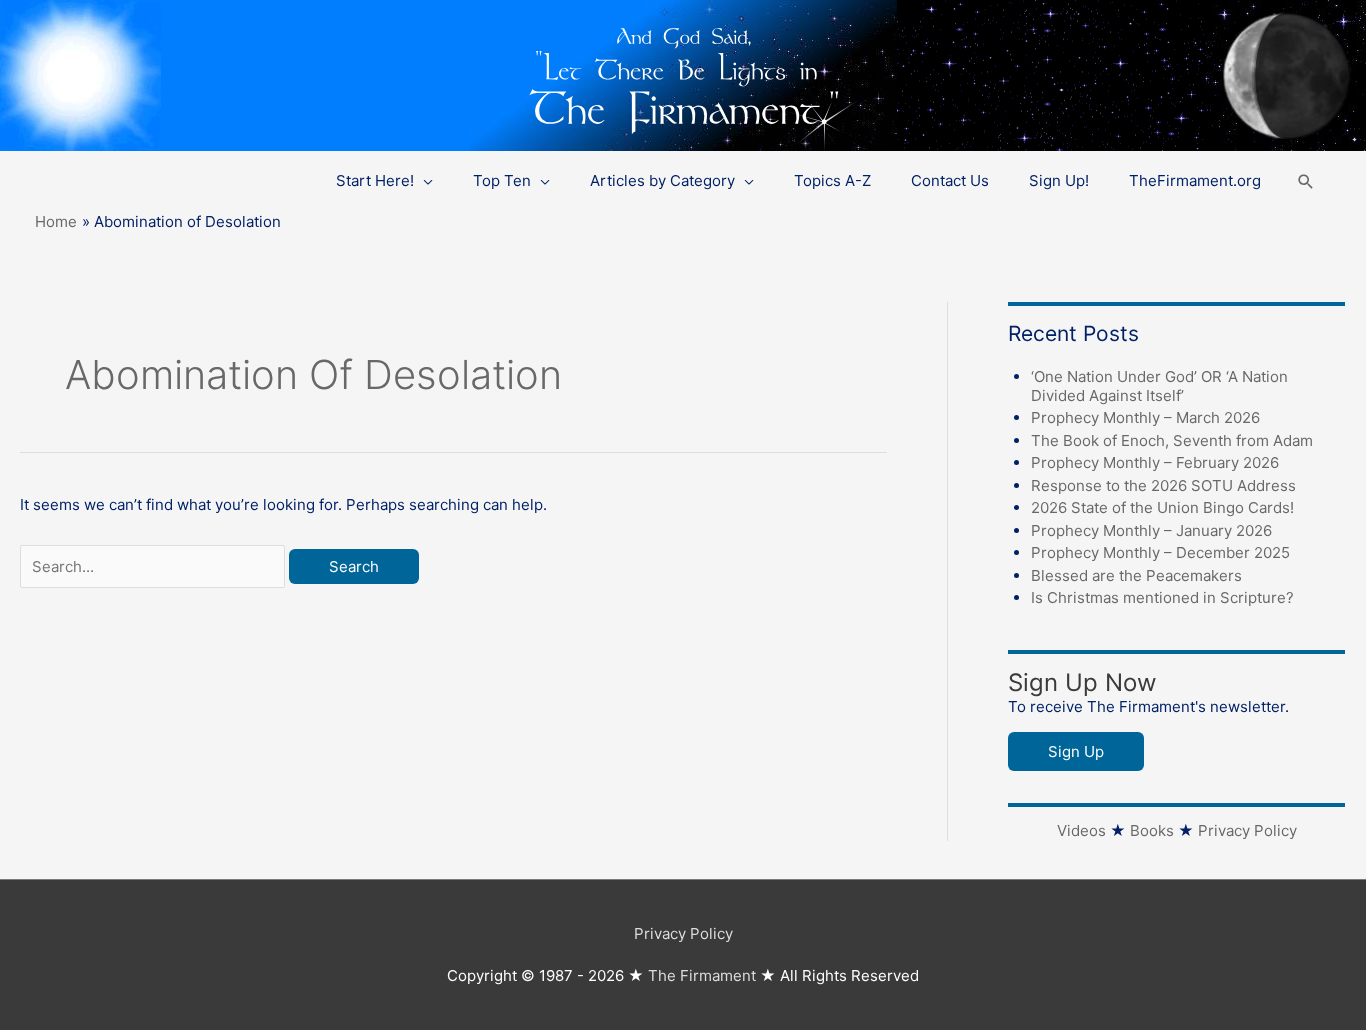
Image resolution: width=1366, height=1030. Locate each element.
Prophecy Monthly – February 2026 (1155, 462)
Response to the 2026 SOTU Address (1163, 485)
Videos (1081, 830)
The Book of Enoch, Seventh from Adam (1172, 440)
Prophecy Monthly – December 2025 (1160, 552)
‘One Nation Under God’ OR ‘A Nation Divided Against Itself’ (1159, 386)
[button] (1306, 181)
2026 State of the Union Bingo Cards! (1162, 507)
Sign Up (1076, 751)
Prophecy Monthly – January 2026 (1151, 530)
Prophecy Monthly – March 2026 (1145, 417)
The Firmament (702, 975)
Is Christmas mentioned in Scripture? (1162, 597)
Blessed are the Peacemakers (1136, 575)
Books (1152, 830)
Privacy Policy (1247, 830)
